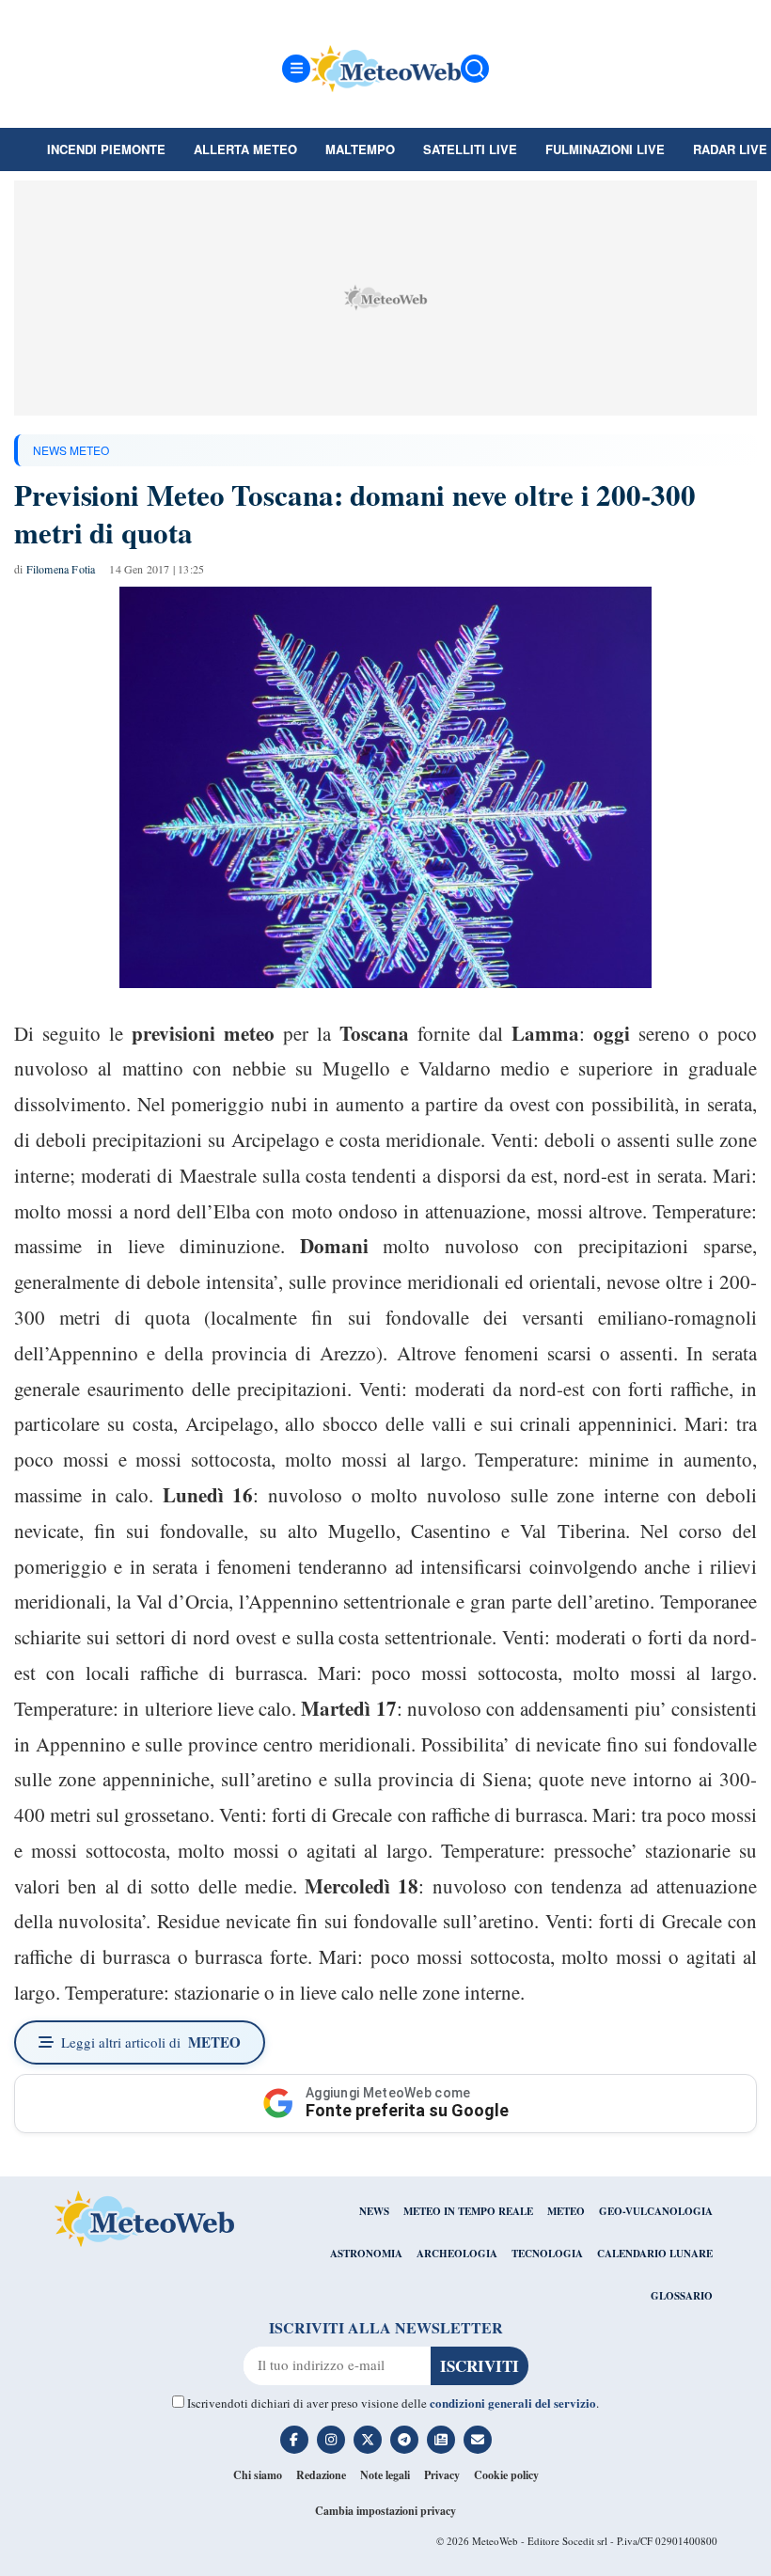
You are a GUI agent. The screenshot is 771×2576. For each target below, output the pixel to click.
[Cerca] (475, 69)
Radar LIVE (730, 149)
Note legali (385, 2475)
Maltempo (360, 149)
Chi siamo (258, 2475)
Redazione (321, 2475)
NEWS (374, 2211)
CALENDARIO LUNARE (655, 2254)
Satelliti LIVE (470, 149)
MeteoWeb (495, 2541)
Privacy (442, 2475)
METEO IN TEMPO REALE (468, 2211)
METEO (566, 2211)
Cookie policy (506, 2475)
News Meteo (71, 450)
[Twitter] (368, 2440)
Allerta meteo (245, 149)
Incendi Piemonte (106, 149)
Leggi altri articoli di (151, 2042)
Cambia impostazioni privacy (385, 2511)
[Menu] (296, 69)
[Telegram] (404, 2440)
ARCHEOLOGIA (457, 2254)
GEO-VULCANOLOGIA (656, 2211)
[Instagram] (331, 2440)
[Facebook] (294, 2440)
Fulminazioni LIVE (605, 149)
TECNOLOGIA (547, 2254)
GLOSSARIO (682, 2296)
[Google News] (441, 2440)
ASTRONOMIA (366, 2254)
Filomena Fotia (61, 569)
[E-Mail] (478, 2440)
